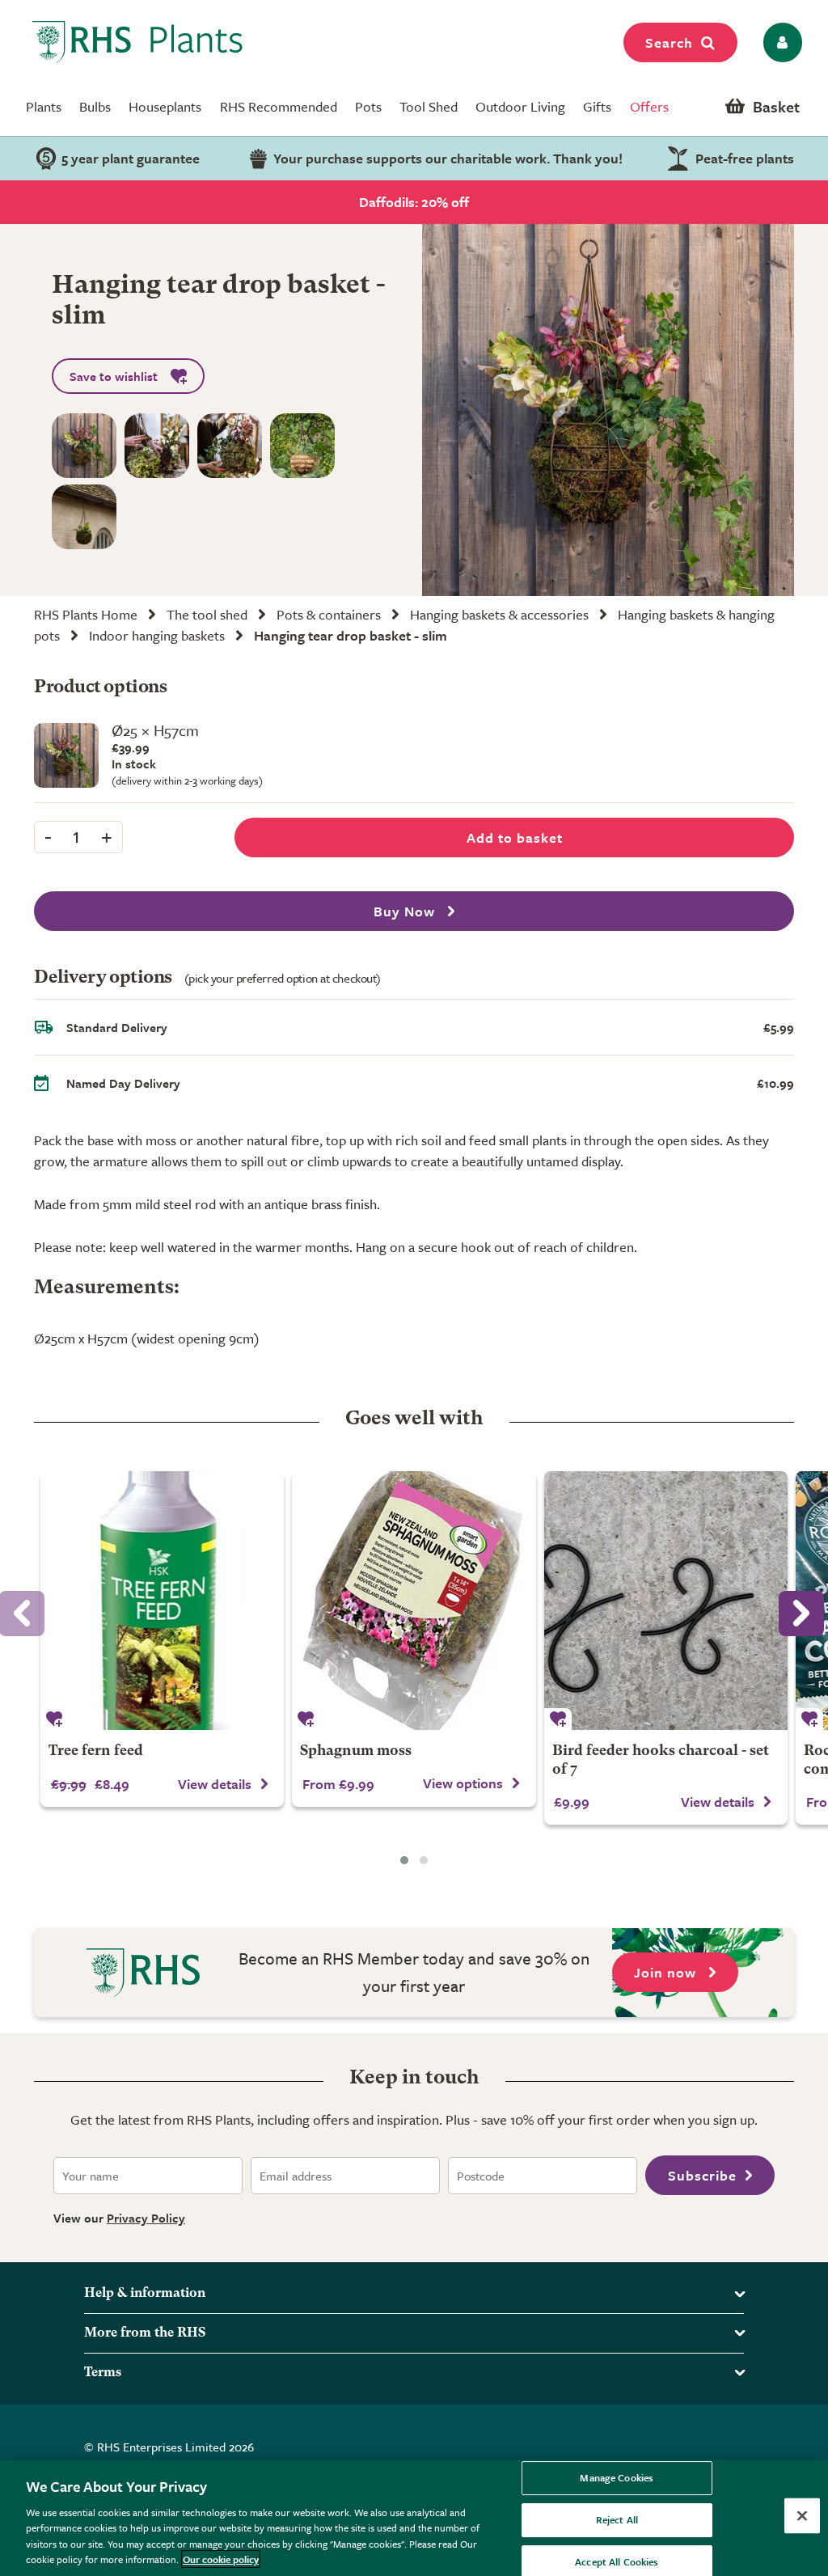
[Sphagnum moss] (414, 1601)
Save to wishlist (114, 376)
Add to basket (515, 838)
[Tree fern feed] (162, 1601)
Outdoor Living (520, 106)
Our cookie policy (221, 2559)
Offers (649, 106)
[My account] (780, 42)
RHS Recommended (279, 106)
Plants (44, 106)
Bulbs (95, 106)
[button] (404, 1860)
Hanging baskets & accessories (499, 614)
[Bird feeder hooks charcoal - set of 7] (666, 1601)
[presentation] (801, 1614)
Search (669, 42)
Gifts (597, 106)
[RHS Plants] (138, 42)
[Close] (802, 2516)
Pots (368, 106)
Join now (667, 1972)
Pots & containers (329, 614)
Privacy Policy (146, 2218)
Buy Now (406, 911)
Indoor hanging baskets (157, 635)
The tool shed (207, 614)
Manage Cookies (617, 2478)
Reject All (617, 2519)
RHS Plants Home (86, 614)
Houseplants (165, 106)
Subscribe (702, 2175)
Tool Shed (429, 106)
